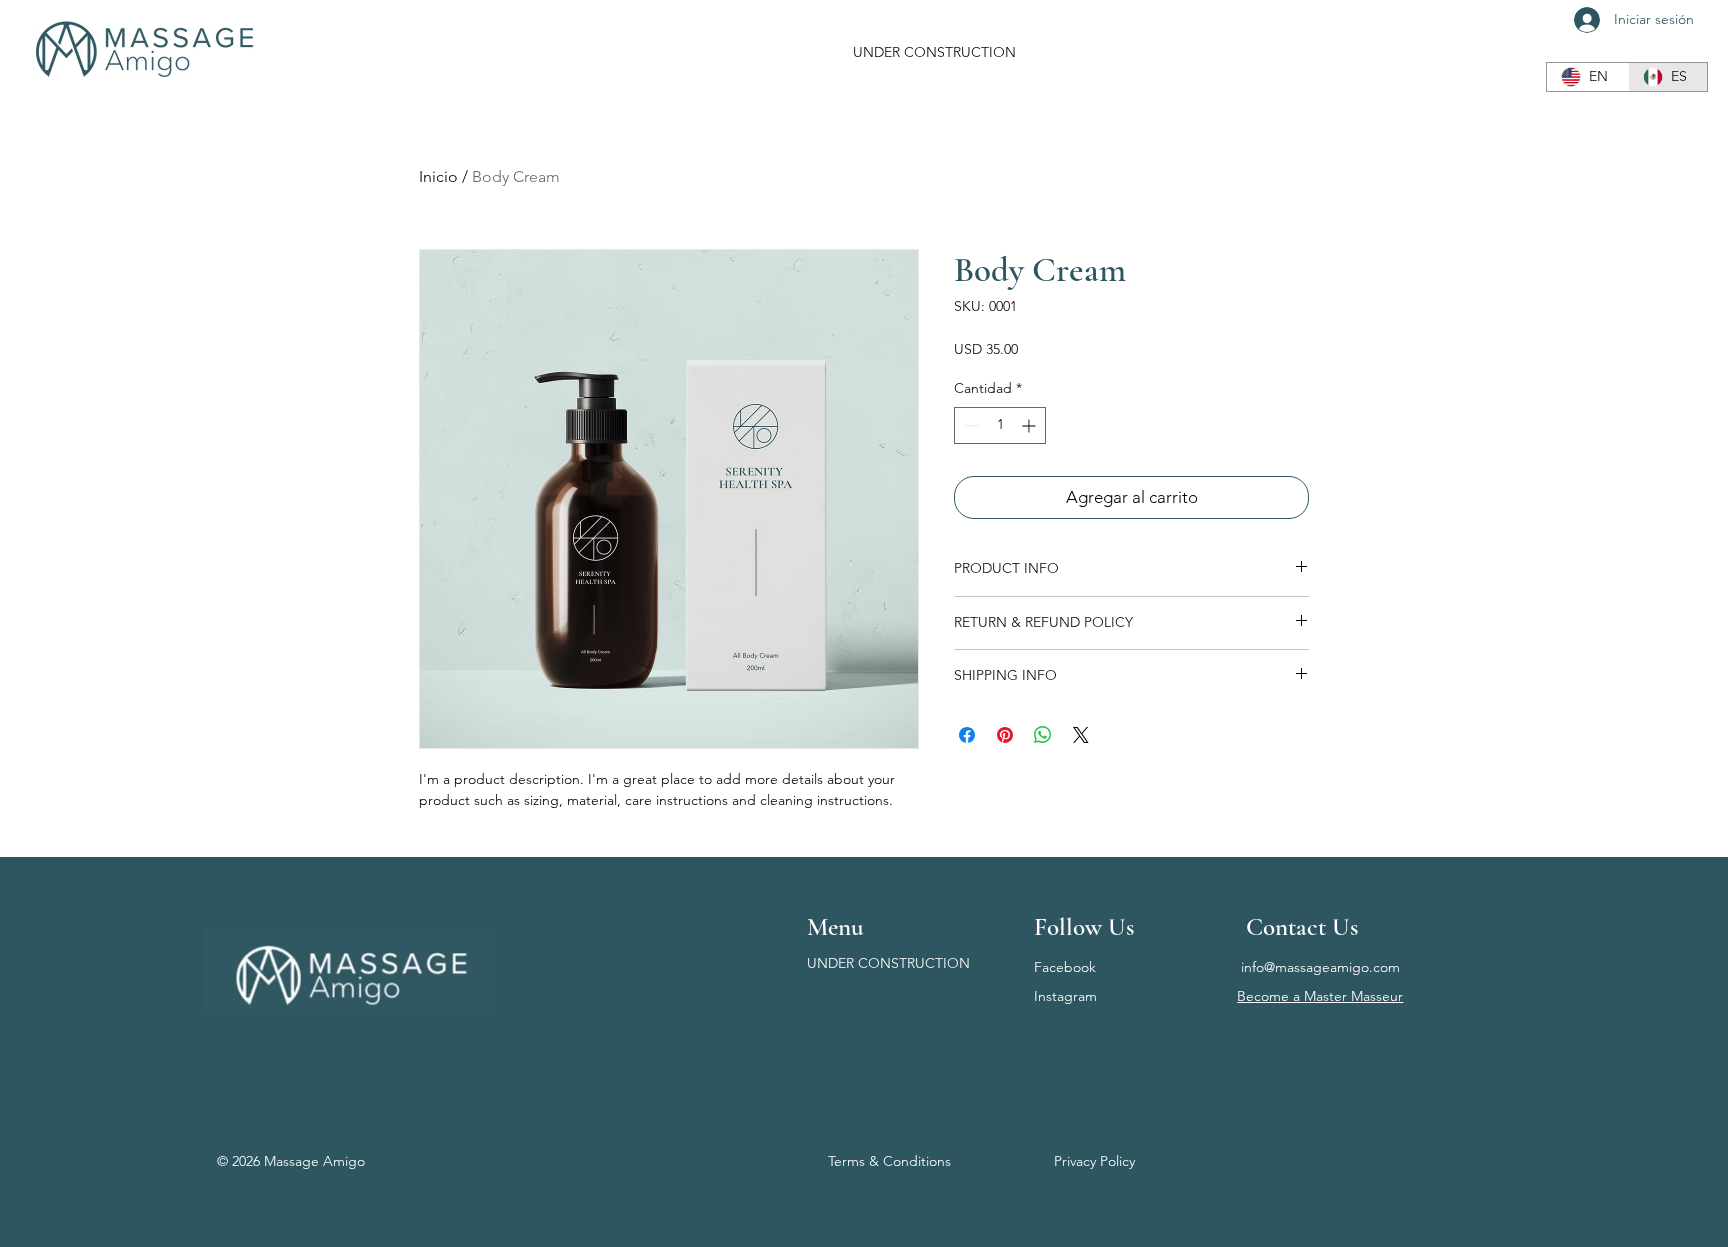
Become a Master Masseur (1320, 996)
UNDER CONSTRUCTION (888, 963)
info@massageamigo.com (1320, 967)
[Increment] (1030, 425)
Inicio (438, 176)
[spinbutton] (1000, 425)
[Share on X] (1081, 735)
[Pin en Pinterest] (1005, 735)
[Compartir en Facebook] (967, 735)
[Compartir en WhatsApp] (1043, 735)
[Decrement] (969, 425)
